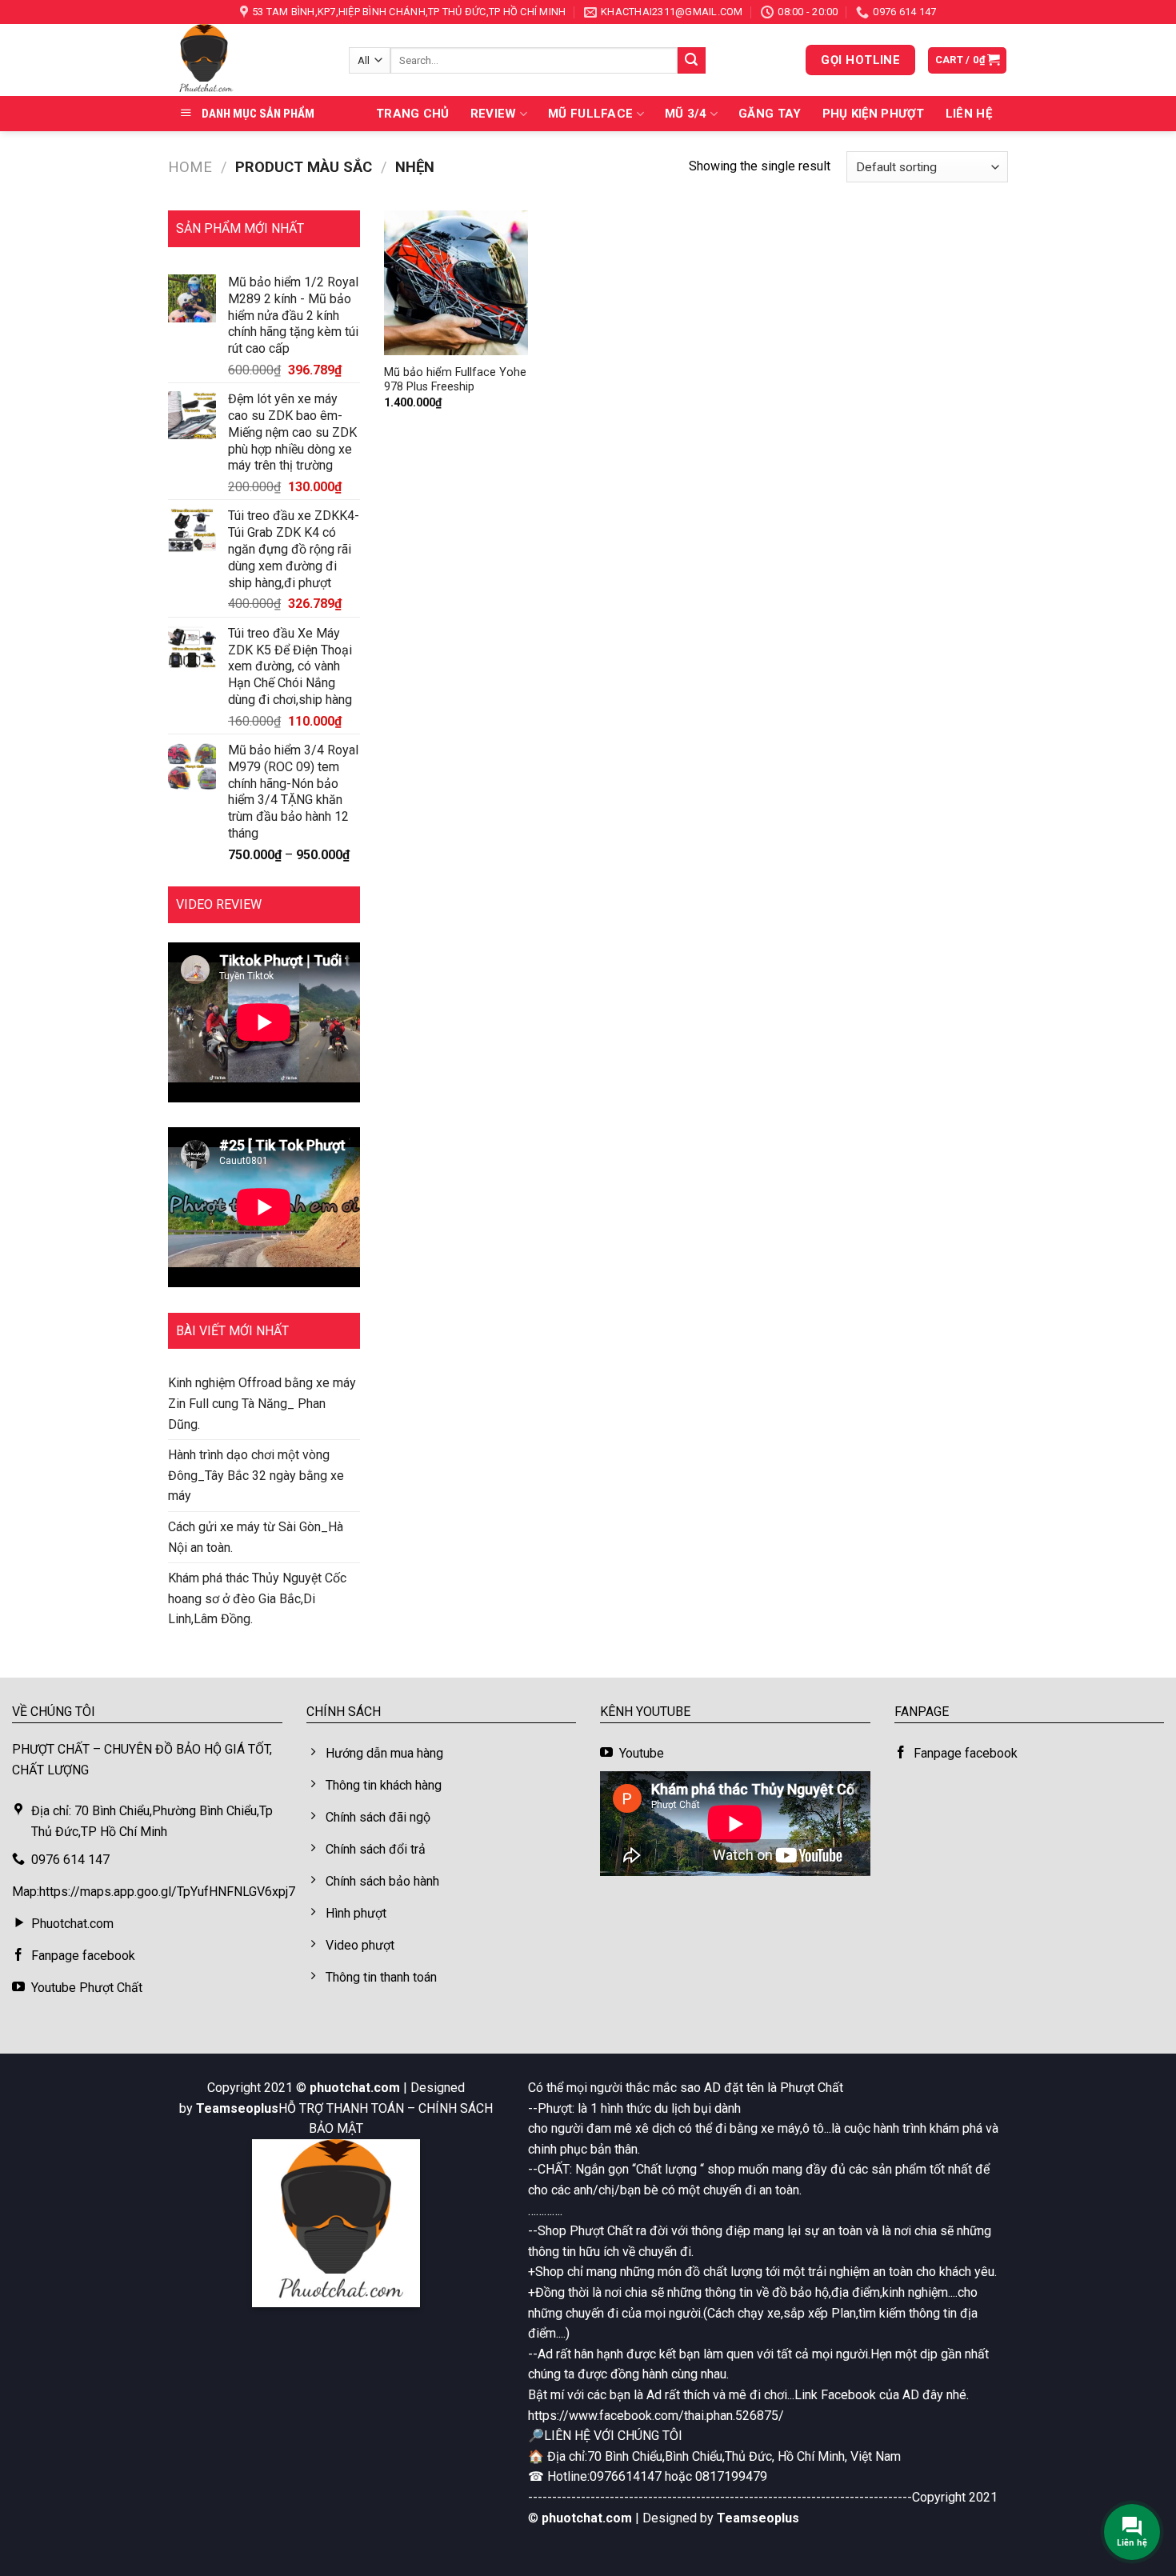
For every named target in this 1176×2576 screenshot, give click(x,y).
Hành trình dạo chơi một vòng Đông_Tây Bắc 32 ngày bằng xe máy (256, 1475)
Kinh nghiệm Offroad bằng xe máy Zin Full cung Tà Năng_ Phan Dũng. (262, 1403)
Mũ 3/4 (686, 114)
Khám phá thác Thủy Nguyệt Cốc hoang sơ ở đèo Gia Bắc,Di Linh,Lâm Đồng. (257, 1598)
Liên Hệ (969, 114)
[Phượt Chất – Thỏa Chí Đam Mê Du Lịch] (246, 60)
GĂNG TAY (770, 114)
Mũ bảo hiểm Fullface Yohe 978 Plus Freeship (455, 380)
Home (190, 167)
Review (494, 114)
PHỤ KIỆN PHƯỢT (874, 114)
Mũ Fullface (590, 114)
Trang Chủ (413, 114)
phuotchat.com (355, 2088)
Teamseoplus (237, 2108)
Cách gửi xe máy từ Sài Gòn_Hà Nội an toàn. (256, 1537)
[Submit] (691, 61)
